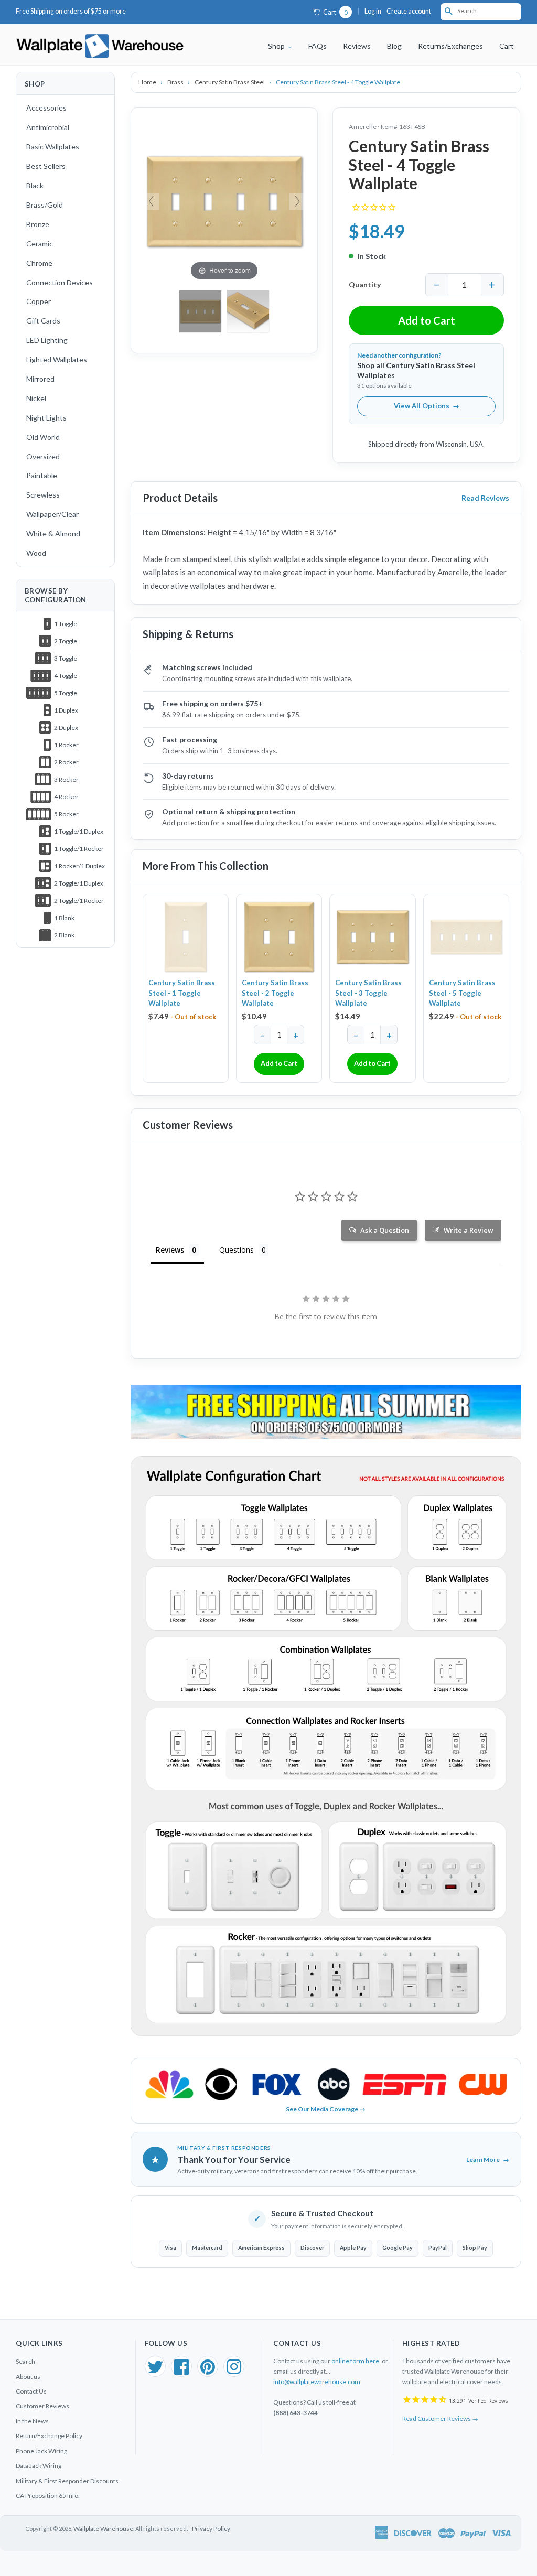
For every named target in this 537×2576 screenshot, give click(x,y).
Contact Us (31, 2391)
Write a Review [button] (469, 1230)
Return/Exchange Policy (49, 2436)
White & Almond (53, 533)
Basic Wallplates (53, 147)
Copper (39, 301)
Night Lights (46, 418)
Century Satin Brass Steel (230, 82)
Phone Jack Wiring (41, 2451)
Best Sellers (46, 166)
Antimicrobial (48, 127)
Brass (176, 82)
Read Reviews (485, 498)
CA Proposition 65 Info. (48, 2496)
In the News (32, 2421)
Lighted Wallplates (57, 359)
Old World (43, 437)
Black (35, 185)
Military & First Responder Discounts (67, 2481)
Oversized (43, 456)
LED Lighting (47, 340)
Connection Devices (60, 282)
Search (25, 2361)
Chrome (39, 263)
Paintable (42, 475)
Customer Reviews (42, 2406)
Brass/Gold (45, 205)
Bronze (38, 224)
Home (148, 82)
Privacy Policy (211, 2529)
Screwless (43, 495)
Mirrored (40, 379)
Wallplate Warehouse (103, 2529)
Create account (409, 11)
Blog (394, 46)
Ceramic (40, 244)
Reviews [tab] (170, 1250)
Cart (335, 12)
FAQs (318, 46)
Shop (277, 46)
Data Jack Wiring (39, 2466)
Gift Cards (43, 321)
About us (28, 2376)
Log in (373, 11)
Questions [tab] (237, 1250)
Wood (36, 553)
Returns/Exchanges (450, 46)
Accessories (46, 108)
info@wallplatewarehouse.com (317, 2382)
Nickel (36, 398)
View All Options (427, 406)
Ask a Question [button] (385, 1230)
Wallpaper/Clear (52, 514)
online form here (355, 2361)
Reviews (357, 46)
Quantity (365, 284)
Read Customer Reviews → (440, 2418)
